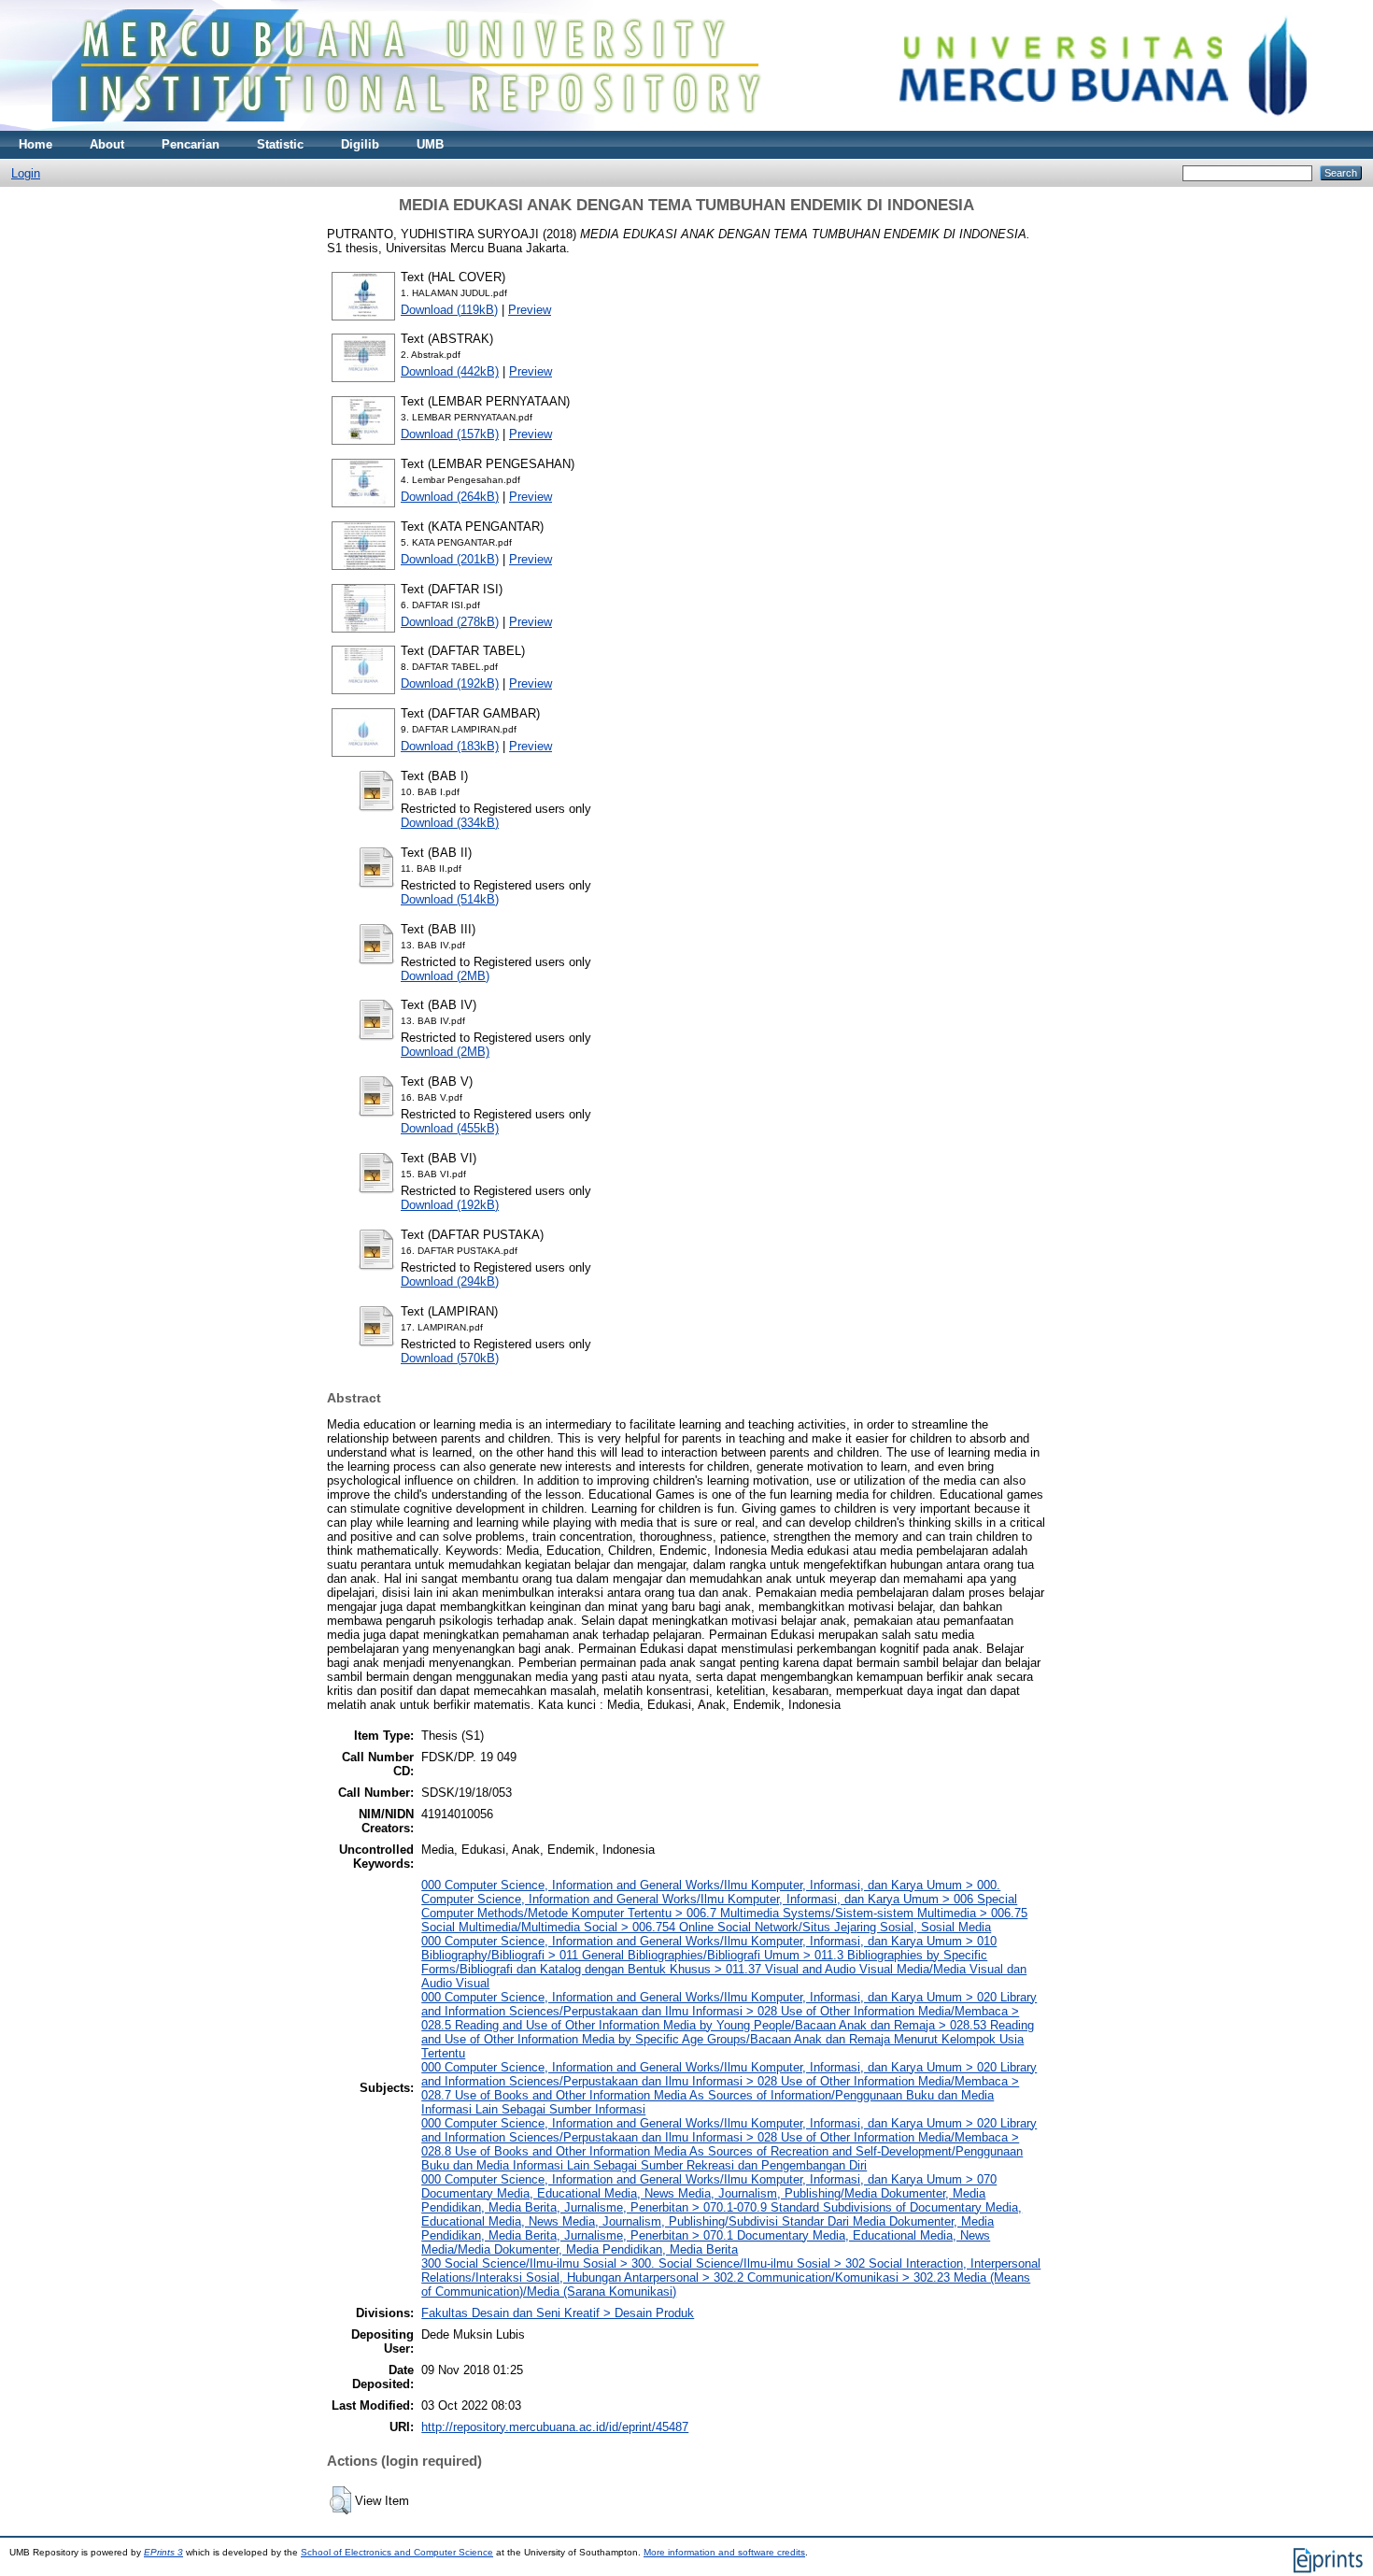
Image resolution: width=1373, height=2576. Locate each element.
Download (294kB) (450, 1281)
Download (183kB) (450, 746)
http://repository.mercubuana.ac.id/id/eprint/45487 (555, 2427)
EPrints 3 (163, 2552)
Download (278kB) (450, 622)
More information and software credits (724, 2552)
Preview (530, 310)
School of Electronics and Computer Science (397, 2552)
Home (35, 144)
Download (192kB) (450, 683)
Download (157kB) (450, 434)
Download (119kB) (449, 310)
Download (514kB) (450, 899)
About (107, 144)
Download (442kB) (450, 371)
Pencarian (191, 144)
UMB (430, 144)
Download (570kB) (450, 1358)
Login (26, 173)
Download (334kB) (450, 823)
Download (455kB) (450, 1128)
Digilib (360, 144)
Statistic (280, 144)
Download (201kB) (450, 559)
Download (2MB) (445, 976)
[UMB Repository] (687, 127)
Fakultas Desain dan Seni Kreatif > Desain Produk (558, 2313)
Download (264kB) (450, 497)
